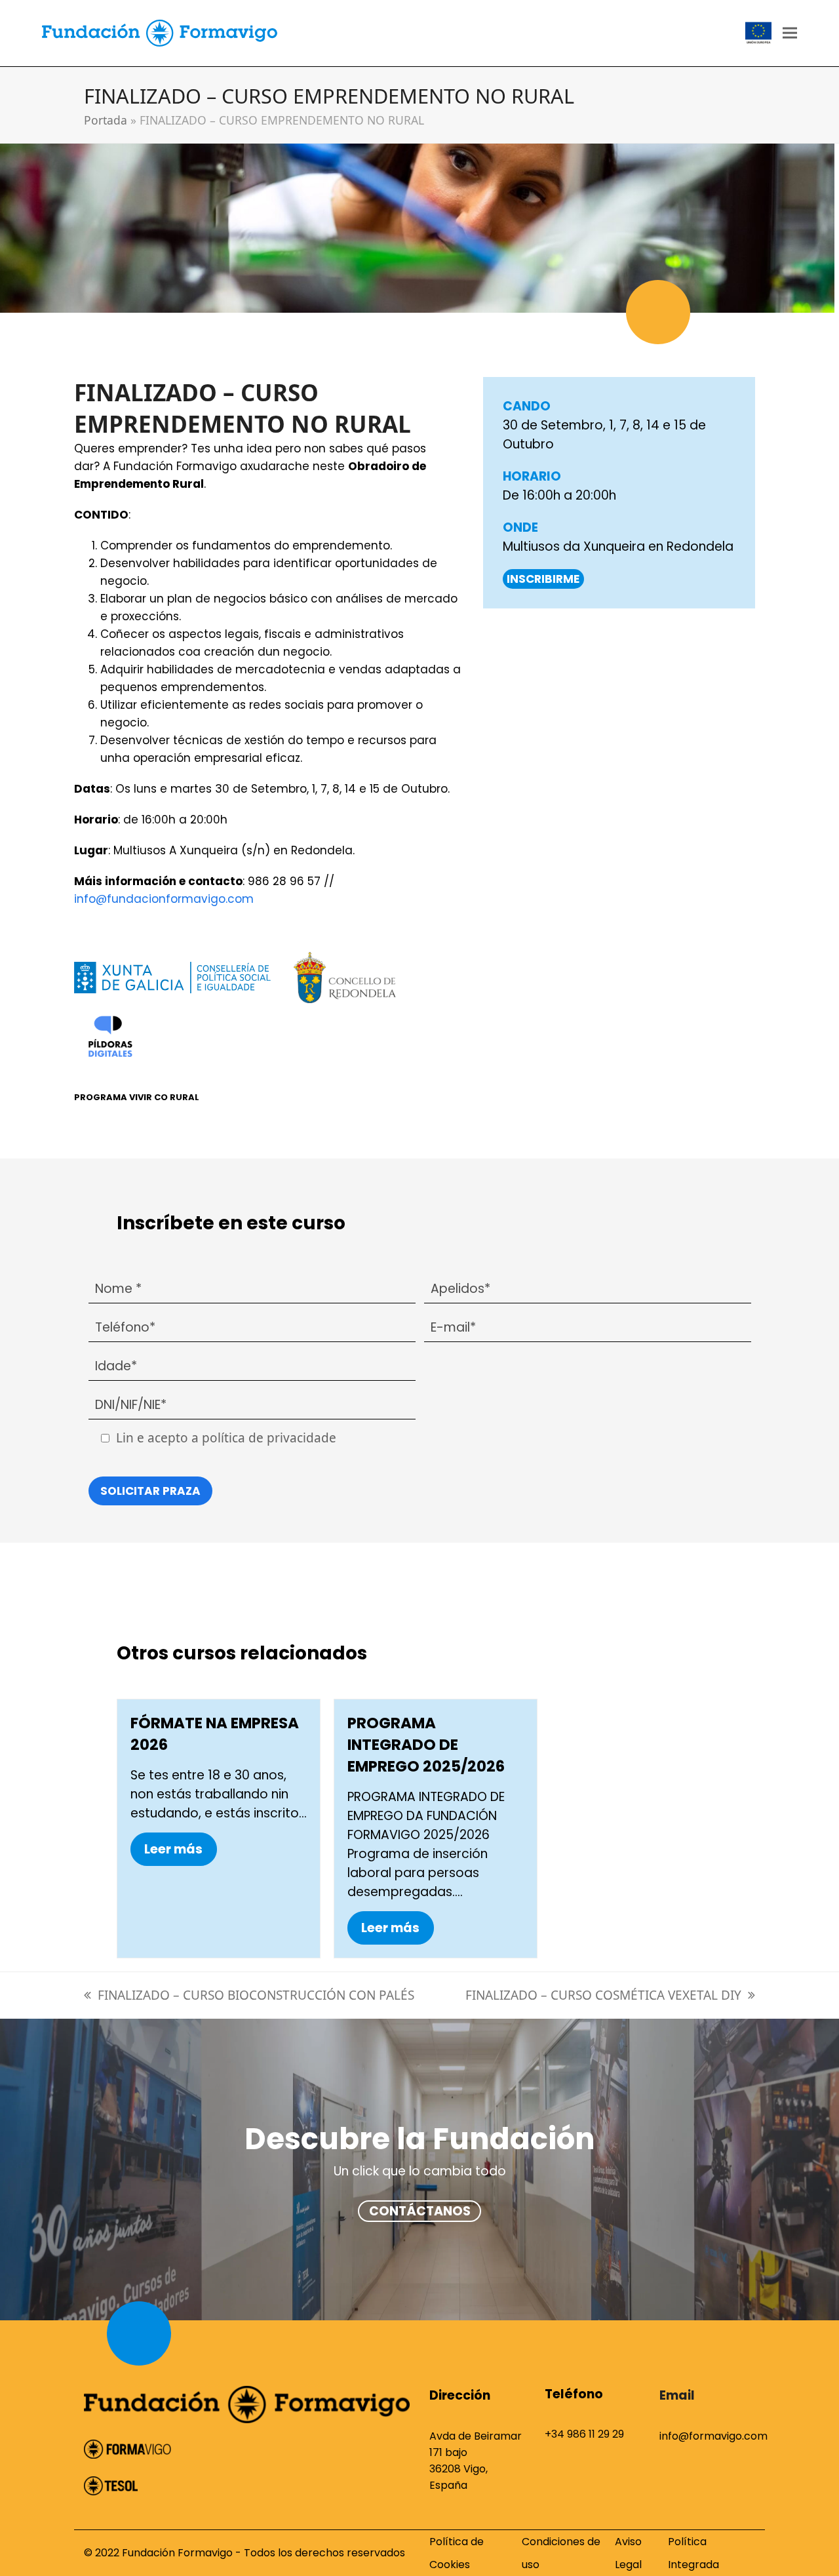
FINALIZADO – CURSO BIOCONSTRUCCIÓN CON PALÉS (256, 1995)
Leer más (173, 1849)
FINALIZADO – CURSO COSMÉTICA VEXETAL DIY (603, 1995)
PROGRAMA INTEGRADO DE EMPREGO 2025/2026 (426, 1745)
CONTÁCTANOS (420, 2211)
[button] (790, 33)
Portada (106, 120)
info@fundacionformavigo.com (164, 899)
